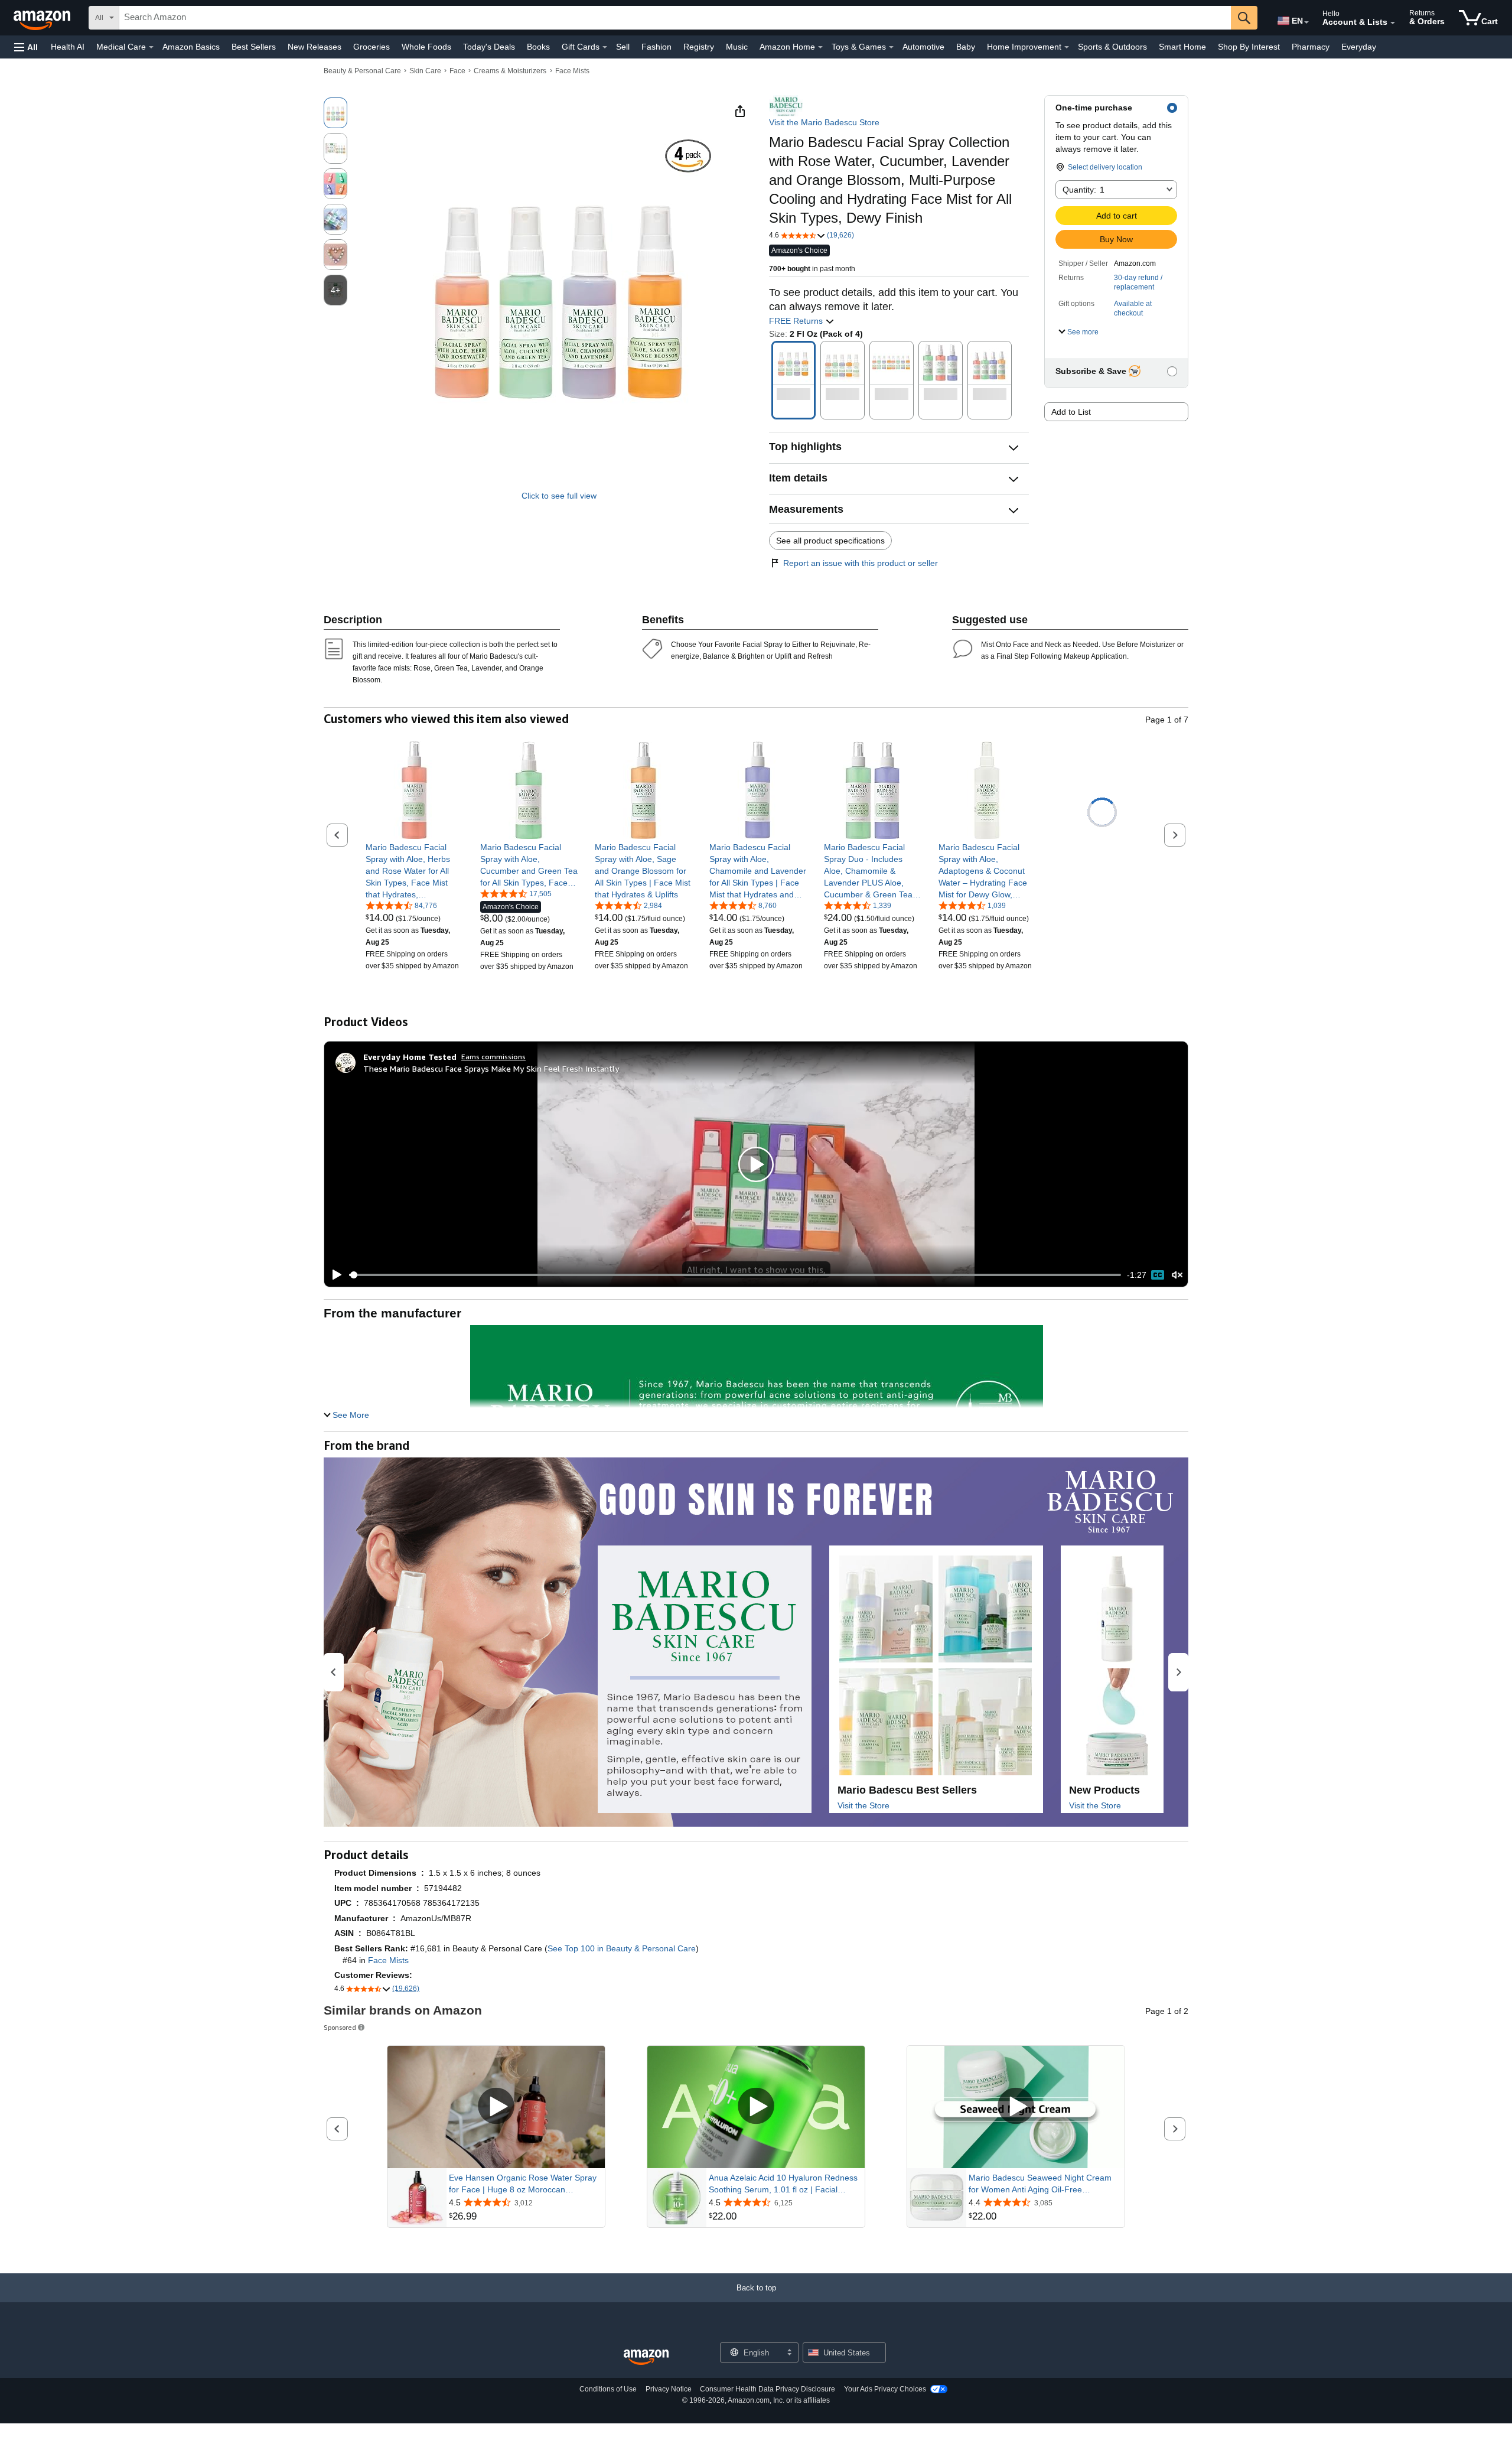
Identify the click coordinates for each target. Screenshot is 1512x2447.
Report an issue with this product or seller (861, 563)
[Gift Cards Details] (605, 47)
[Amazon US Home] (646, 2357)
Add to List (1071, 412)
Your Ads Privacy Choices (885, 2389)
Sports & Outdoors (1112, 47)
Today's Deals (489, 47)
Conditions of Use (608, 2389)
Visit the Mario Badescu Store (824, 122)
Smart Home (1182, 47)
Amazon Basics (191, 47)
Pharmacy (1311, 47)
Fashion (656, 47)
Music (737, 47)
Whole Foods (426, 47)
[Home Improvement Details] (1067, 47)
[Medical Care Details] (151, 47)
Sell (623, 47)
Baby (966, 47)
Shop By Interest (1249, 47)
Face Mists (572, 71)
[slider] (735, 1275)
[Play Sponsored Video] (496, 2107)
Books (538, 47)
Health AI (68, 47)
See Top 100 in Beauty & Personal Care (622, 1948)
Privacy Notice (669, 2389)
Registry (699, 47)
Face (457, 71)
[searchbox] (675, 18)
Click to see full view (559, 496)
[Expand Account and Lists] (1393, 23)
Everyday (1359, 47)
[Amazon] (43, 18)
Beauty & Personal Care (362, 71)
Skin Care (425, 71)
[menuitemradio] (1158, 1275)
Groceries (372, 47)
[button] (26, 47)
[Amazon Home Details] (820, 47)
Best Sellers (254, 47)
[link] (414, 871)
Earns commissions (493, 1057)
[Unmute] (1177, 1275)
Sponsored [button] (340, 2027)
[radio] (335, 113)
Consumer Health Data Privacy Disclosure (768, 2389)
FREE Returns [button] (797, 321)
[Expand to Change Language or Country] (1306, 22)
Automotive (923, 47)
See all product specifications (830, 541)
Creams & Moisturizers (510, 71)
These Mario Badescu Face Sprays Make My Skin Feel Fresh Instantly (491, 1068)
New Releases (315, 47)
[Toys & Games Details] (891, 47)
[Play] (334, 1275)
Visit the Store (863, 1805)
